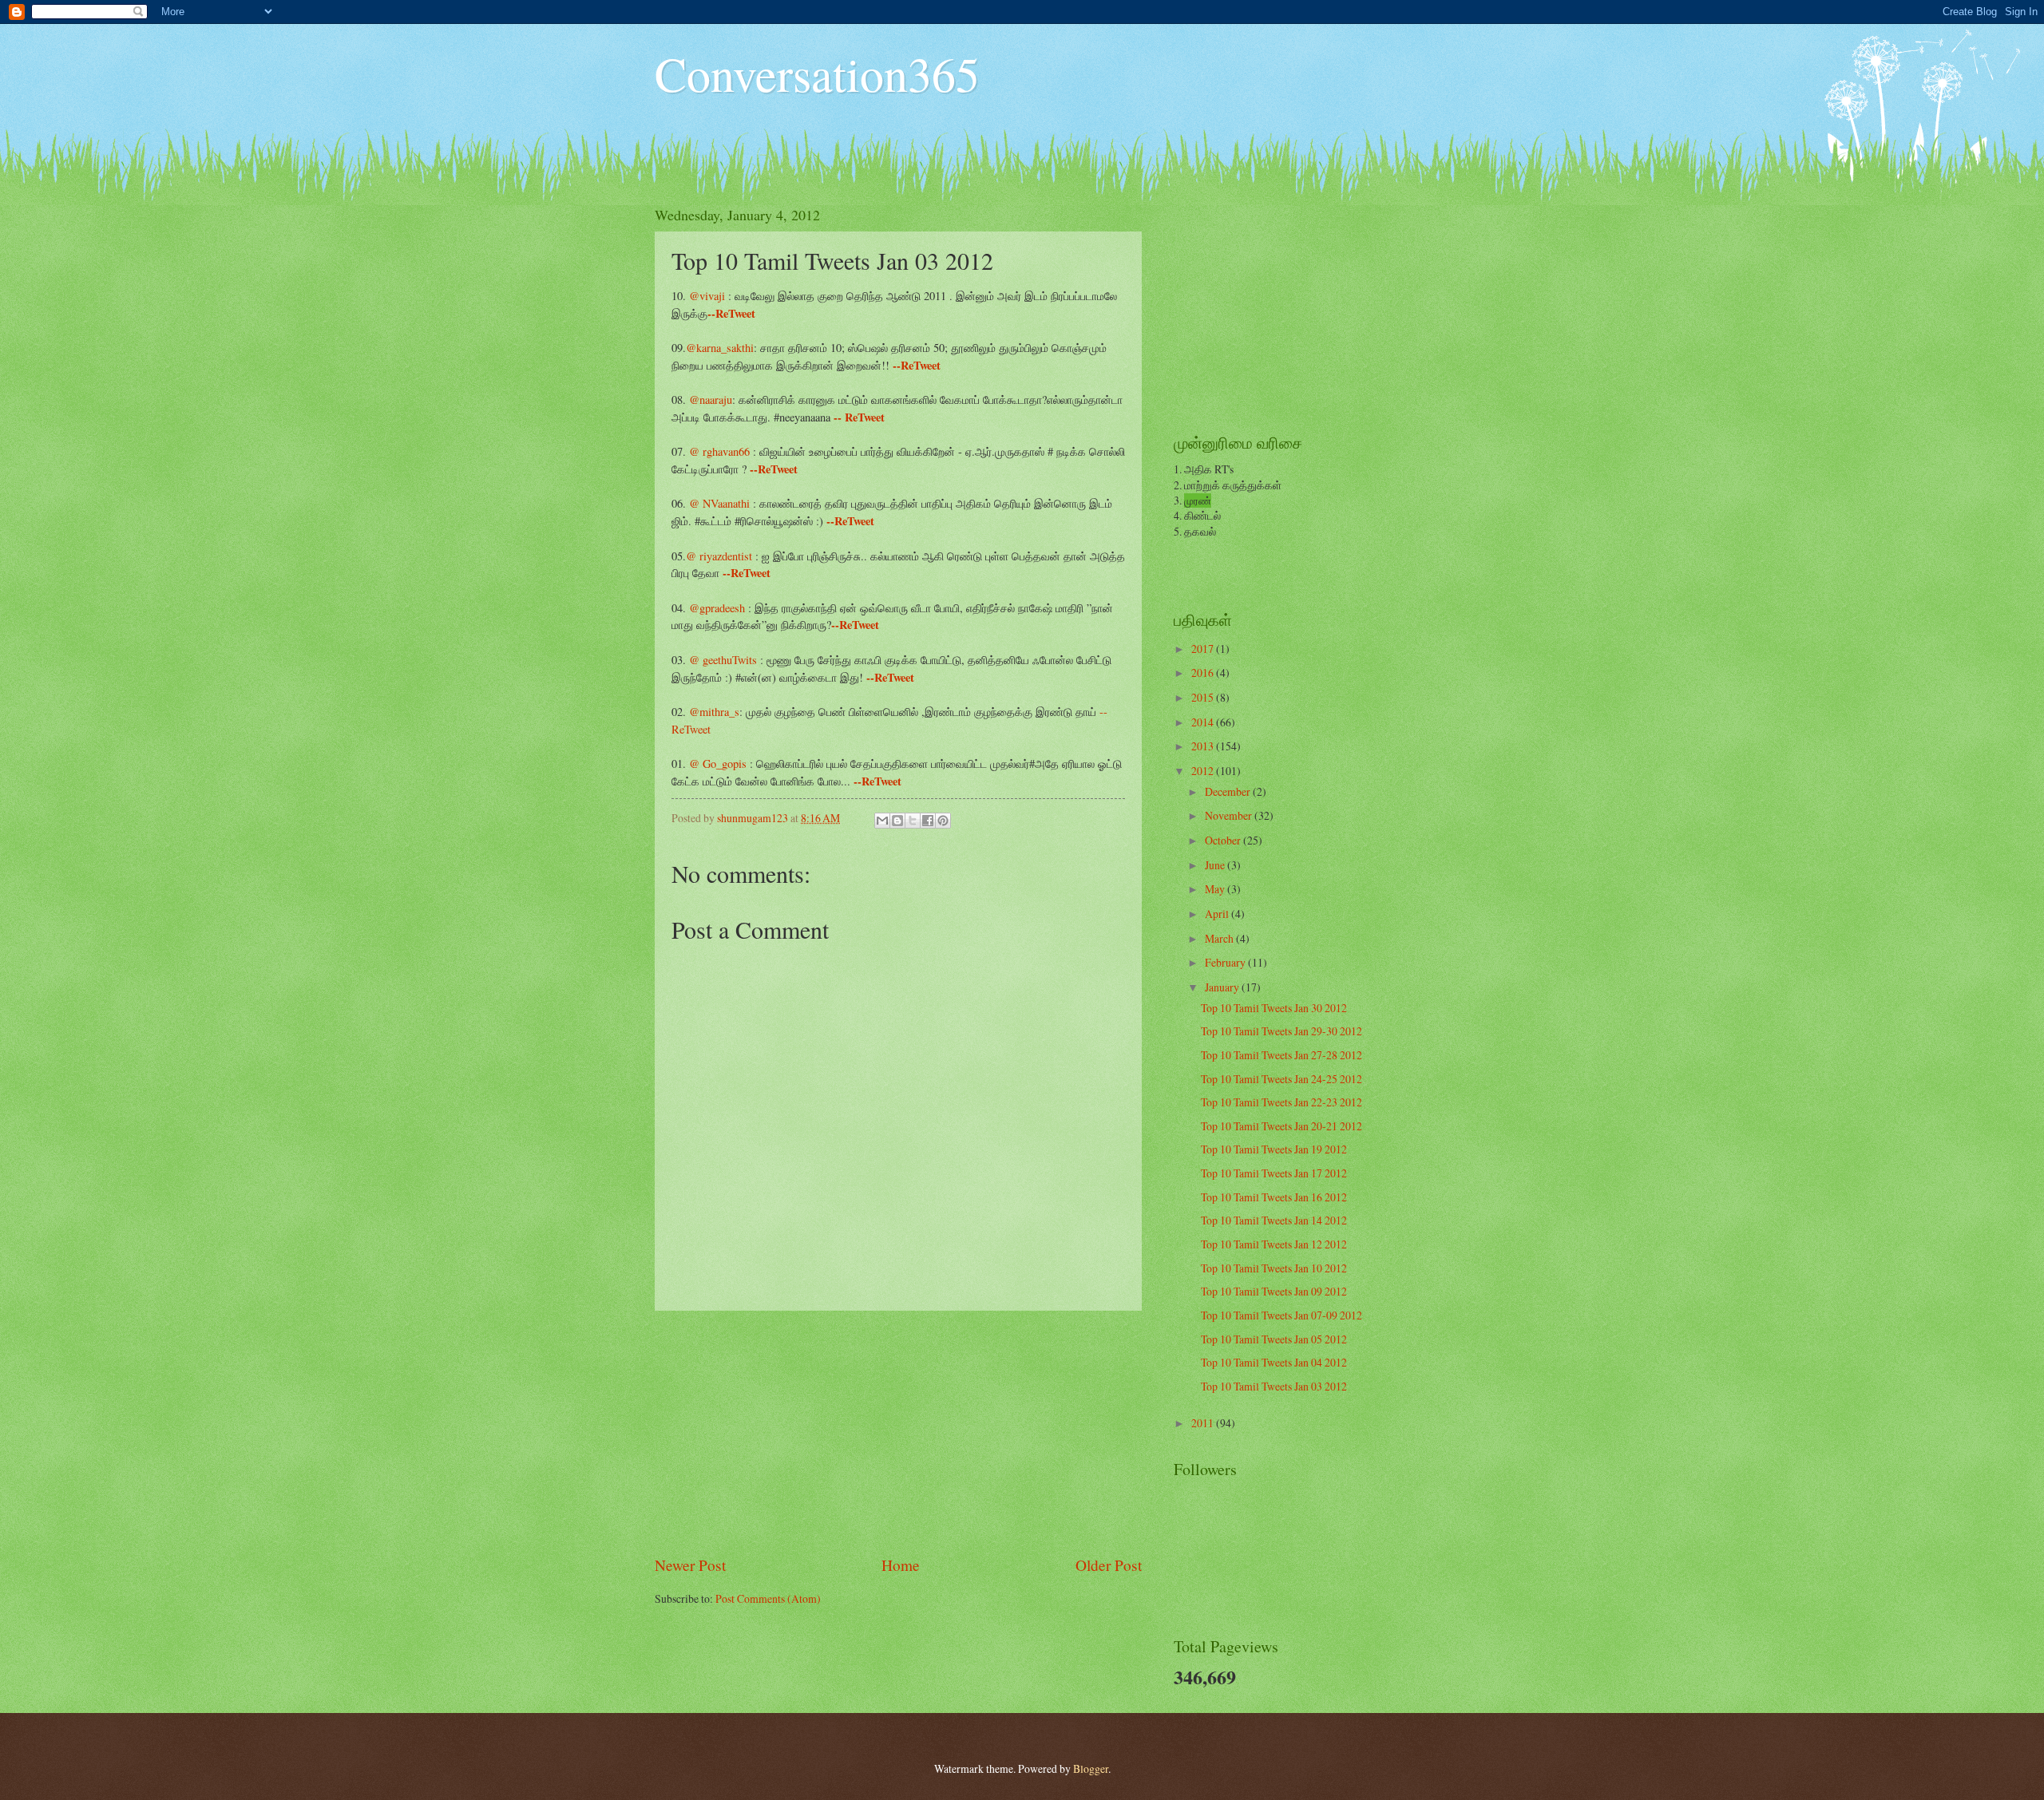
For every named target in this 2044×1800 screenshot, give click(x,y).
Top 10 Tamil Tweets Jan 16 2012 (1274, 1197)
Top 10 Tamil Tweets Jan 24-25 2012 (1281, 1079)
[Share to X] (913, 821)
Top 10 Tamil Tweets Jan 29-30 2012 (1281, 1031)
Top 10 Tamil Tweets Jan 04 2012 (1274, 1362)
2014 (1204, 722)
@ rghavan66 (721, 451)
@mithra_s (714, 712)
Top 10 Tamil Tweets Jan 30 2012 (1274, 1008)
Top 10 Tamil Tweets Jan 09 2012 (1274, 1291)
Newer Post (690, 1565)
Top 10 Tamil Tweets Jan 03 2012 (1274, 1386)
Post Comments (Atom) (768, 1598)
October (1224, 840)
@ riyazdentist (721, 556)
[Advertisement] (898, 1432)
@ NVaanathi (721, 503)
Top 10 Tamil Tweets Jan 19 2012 (1274, 1149)
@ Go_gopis (719, 764)
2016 (1204, 673)
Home (901, 1565)
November (1230, 815)
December (1229, 791)
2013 (1204, 746)
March (1220, 938)
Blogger (1091, 1768)
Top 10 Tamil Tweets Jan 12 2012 (1274, 1244)
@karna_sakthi (720, 348)
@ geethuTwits (723, 660)
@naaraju (711, 400)
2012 (1204, 771)
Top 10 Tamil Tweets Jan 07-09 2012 (1281, 1315)
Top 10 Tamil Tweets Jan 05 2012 (1274, 1339)
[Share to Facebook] (928, 821)
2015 (1204, 697)
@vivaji (707, 296)
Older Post (1109, 1565)
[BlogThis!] (897, 821)
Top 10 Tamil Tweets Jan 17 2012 (1274, 1173)
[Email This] (882, 821)
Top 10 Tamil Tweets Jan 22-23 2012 (1281, 1102)
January (1223, 987)
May (1216, 889)
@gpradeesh (717, 608)
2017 (1204, 649)
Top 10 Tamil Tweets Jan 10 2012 (1274, 1268)
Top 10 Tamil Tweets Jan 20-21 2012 (1281, 1126)
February (1226, 962)
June (1216, 865)
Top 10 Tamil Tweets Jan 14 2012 (1274, 1220)
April (1218, 914)
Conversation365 (817, 73)
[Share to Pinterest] (943, 821)
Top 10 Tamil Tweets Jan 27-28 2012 (1281, 1055)
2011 (1204, 1423)
